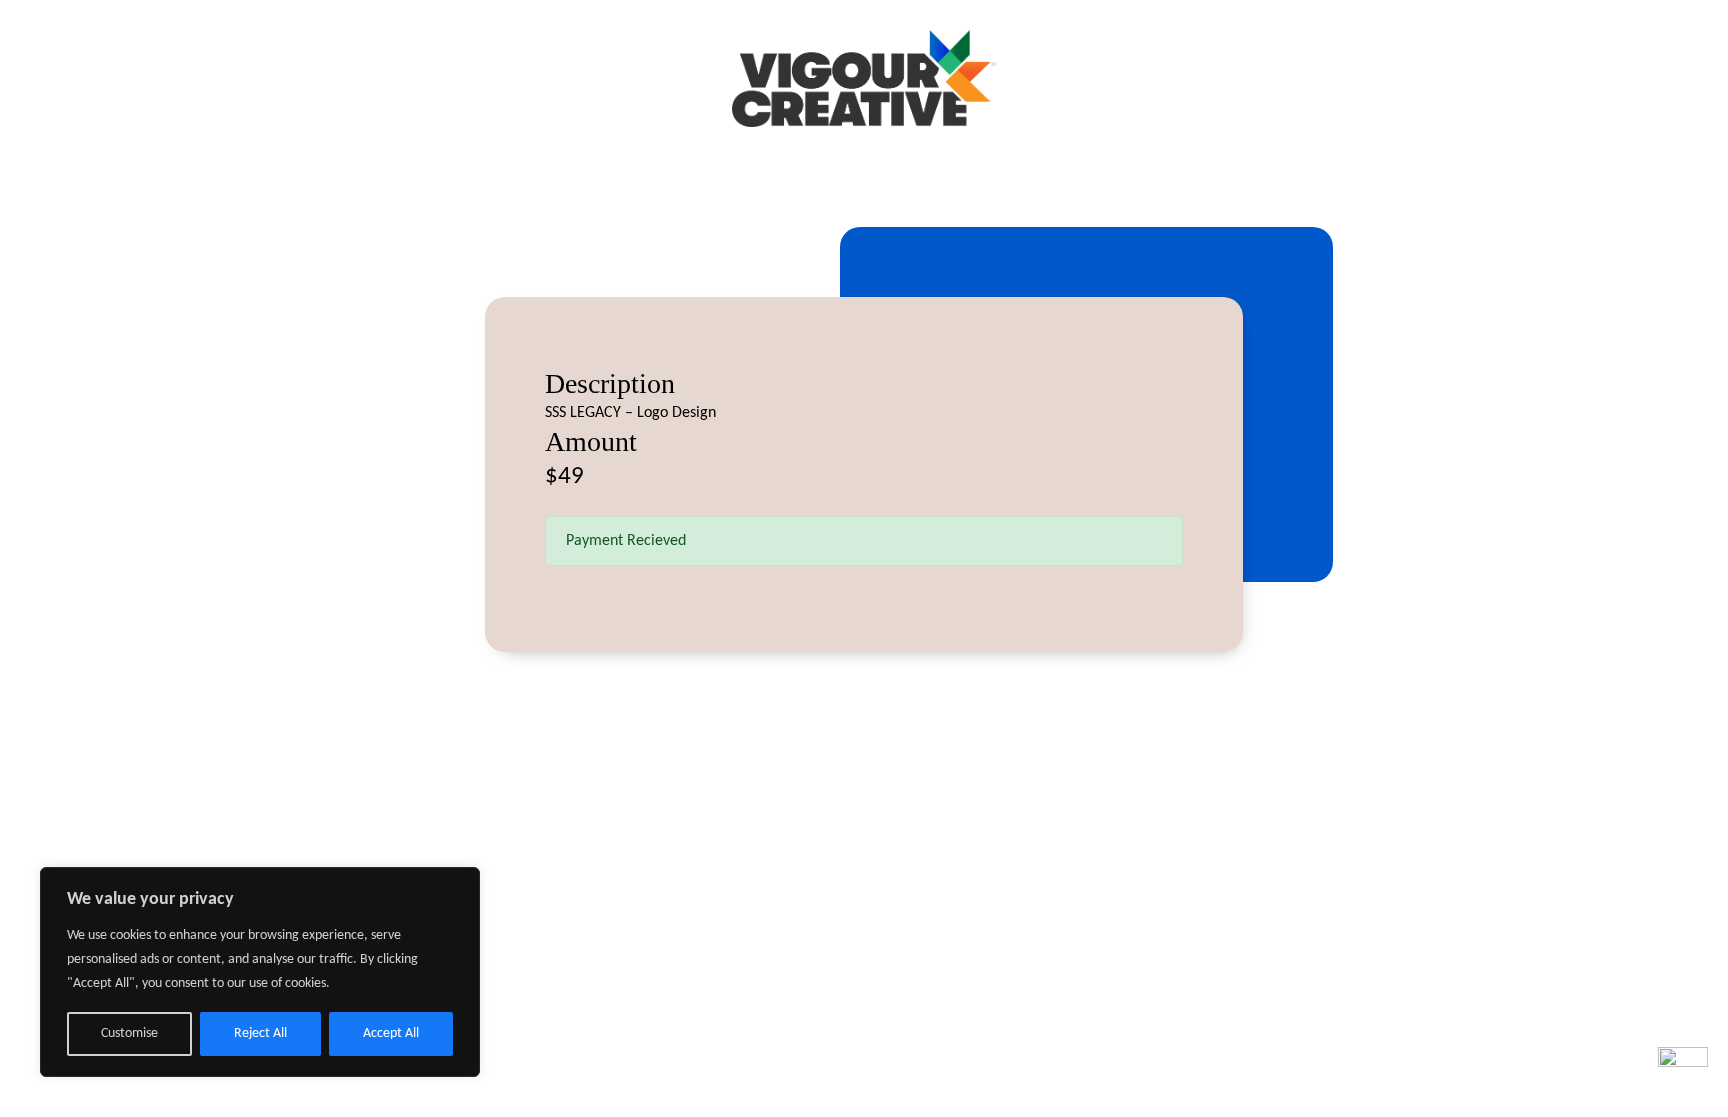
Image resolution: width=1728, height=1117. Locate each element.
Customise (129, 1033)
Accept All (391, 1033)
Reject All (260, 1033)
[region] (260, 972)
